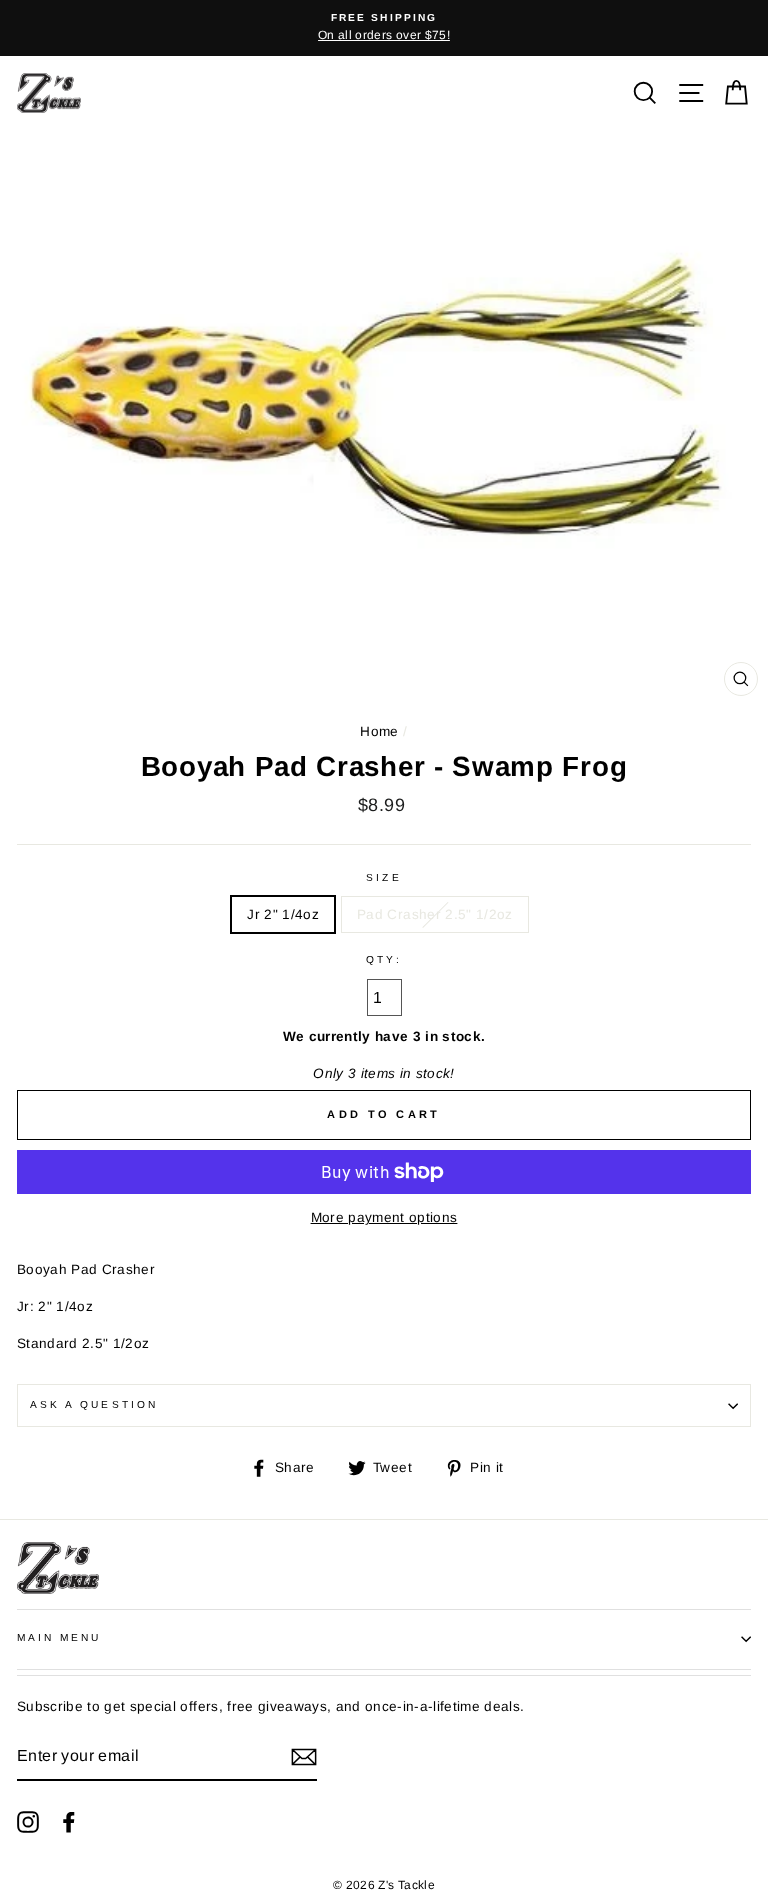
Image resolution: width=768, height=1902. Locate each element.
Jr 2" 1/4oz (283, 914)
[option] (384, 28)
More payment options (384, 1217)
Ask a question (94, 1404)
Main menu (59, 1637)
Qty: (383, 959)
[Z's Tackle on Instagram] (28, 1822)
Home (379, 731)
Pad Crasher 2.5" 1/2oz (434, 914)
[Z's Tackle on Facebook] (69, 1822)
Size (383, 877)
